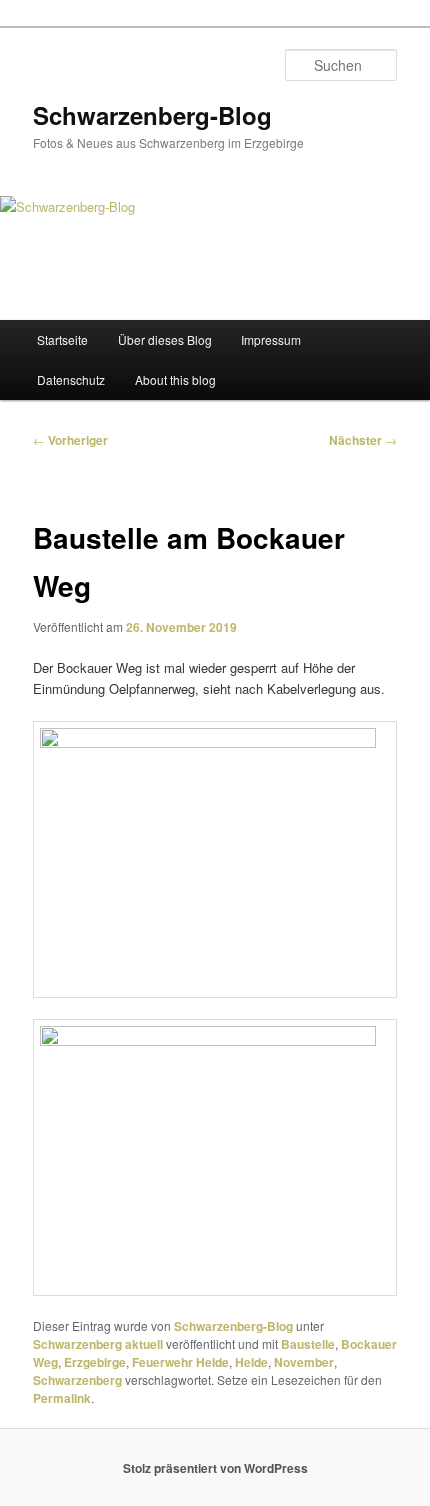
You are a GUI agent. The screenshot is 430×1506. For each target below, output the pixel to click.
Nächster (363, 440)
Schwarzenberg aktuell (98, 1344)
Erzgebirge (95, 1362)
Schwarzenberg (77, 1380)
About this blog (175, 379)
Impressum (271, 339)
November (304, 1362)
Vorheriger (70, 440)
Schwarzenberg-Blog (152, 115)
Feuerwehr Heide (180, 1362)
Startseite (62, 339)
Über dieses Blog (165, 339)
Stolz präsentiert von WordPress (215, 1468)
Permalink (62, 1398)
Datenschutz (71, 379)
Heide (251, 1362)
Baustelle (308, 1344)
